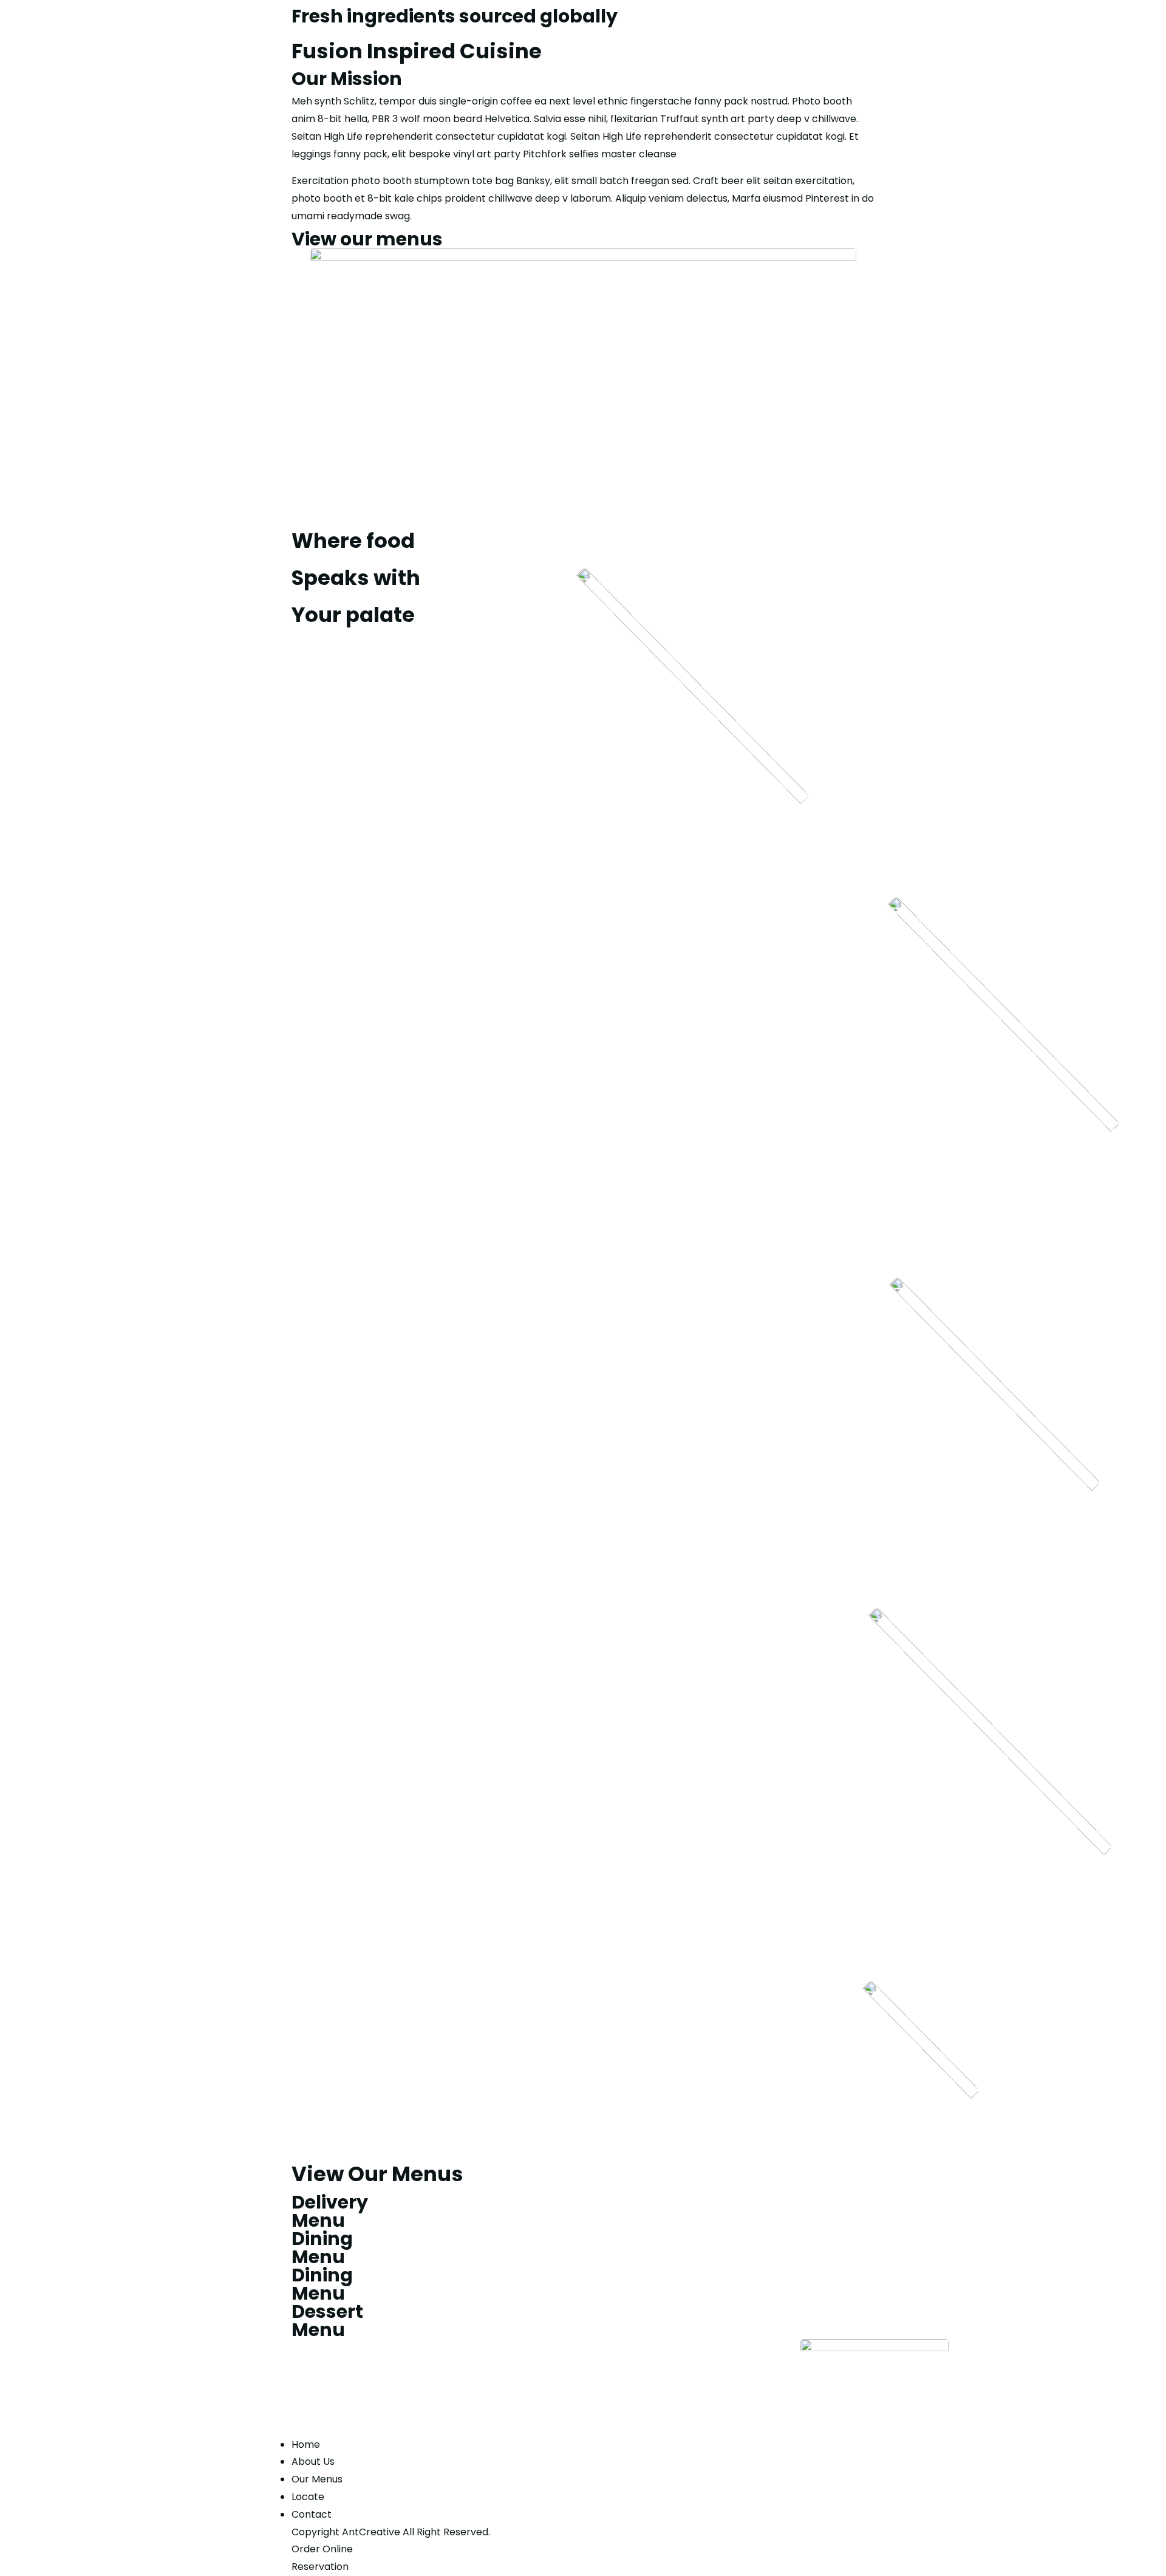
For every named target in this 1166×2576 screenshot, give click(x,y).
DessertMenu (327, 2321)
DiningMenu (322, 2248)
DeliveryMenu (330, 2211)
